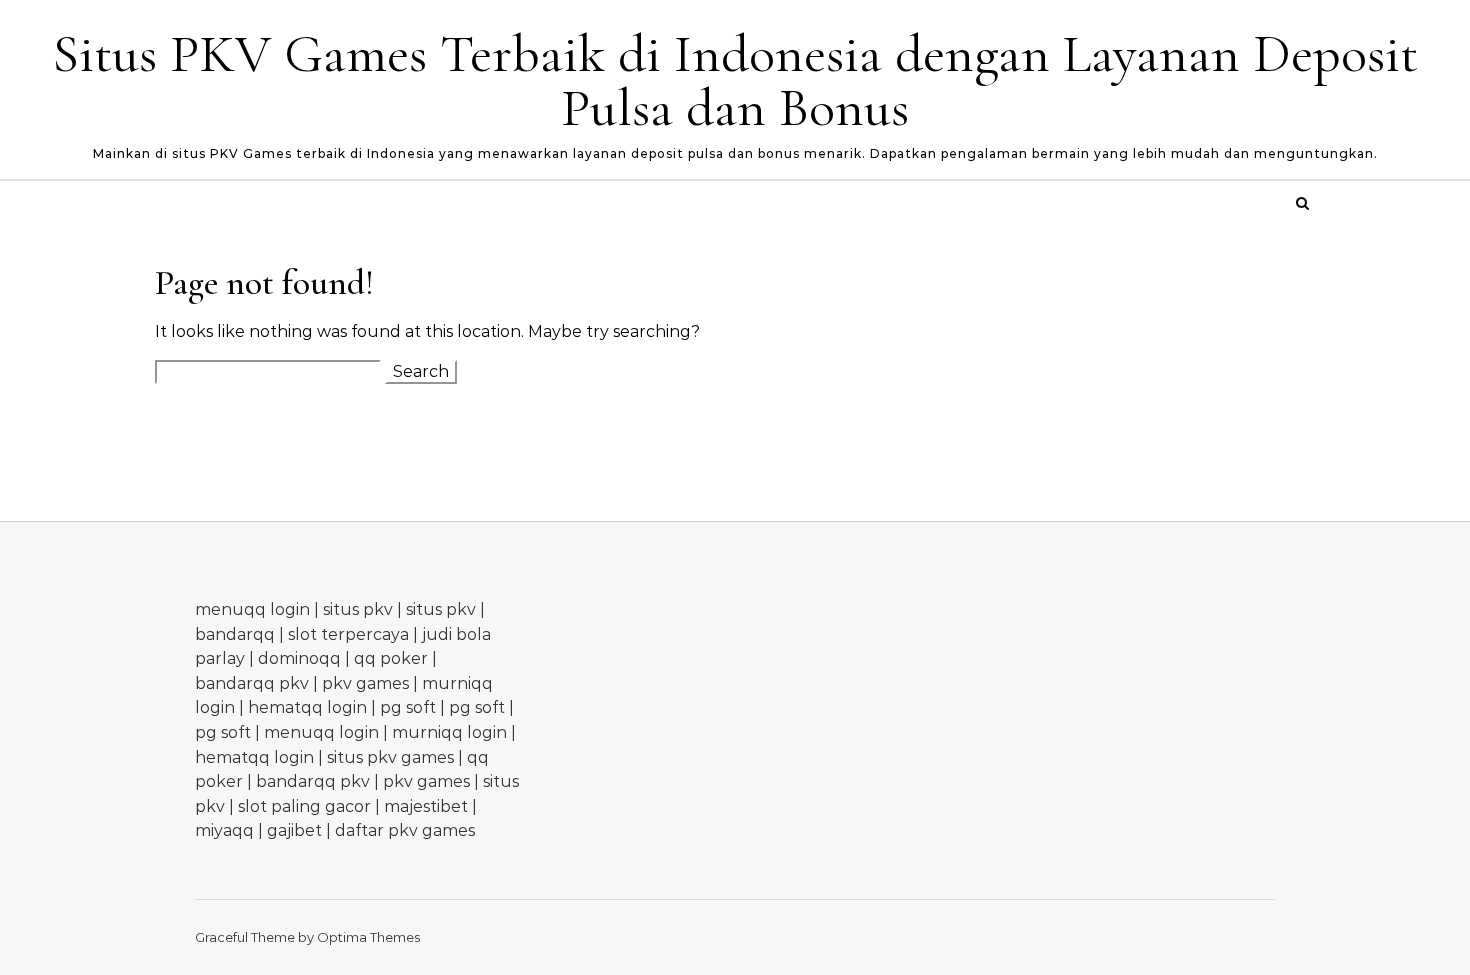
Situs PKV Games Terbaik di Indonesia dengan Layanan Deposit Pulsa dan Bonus (735, 80)
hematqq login (307, 707)
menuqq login (252, 609)
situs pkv (358, 609)
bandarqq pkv (252, 683)
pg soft (408, 707)
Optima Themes (368, 937)
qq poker (391, 658)
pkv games (365, 683)
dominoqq (299, 658)
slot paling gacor (304, 806)
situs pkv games (390, 757)
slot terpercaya (348, 634)
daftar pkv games (405, 830)
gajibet (294, 830)
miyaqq (224, 830)
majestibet (426, 806)
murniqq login (449, 732)
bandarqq (235, 634)
